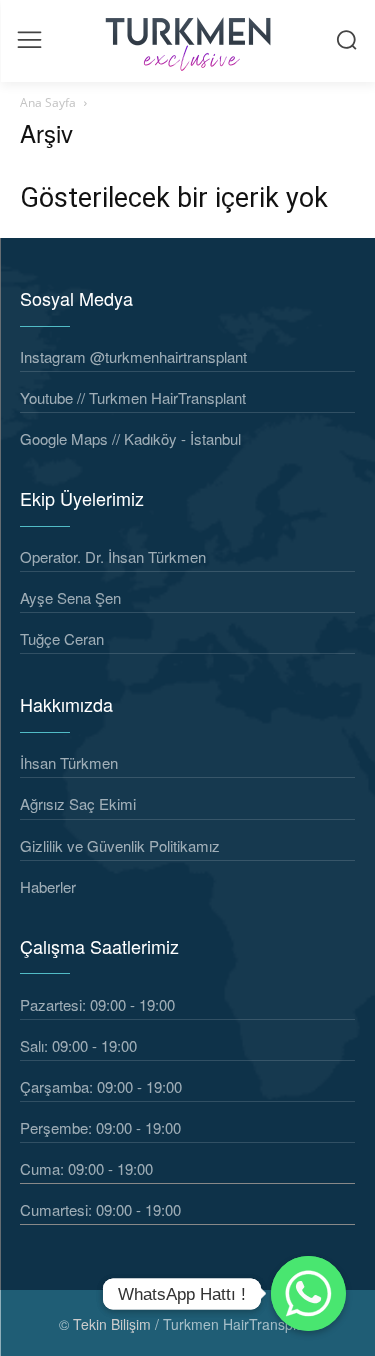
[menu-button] (29, 39)
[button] (346, 39)
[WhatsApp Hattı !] (308, 1293)
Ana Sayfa (48, 102)
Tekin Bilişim (112, 1324)
